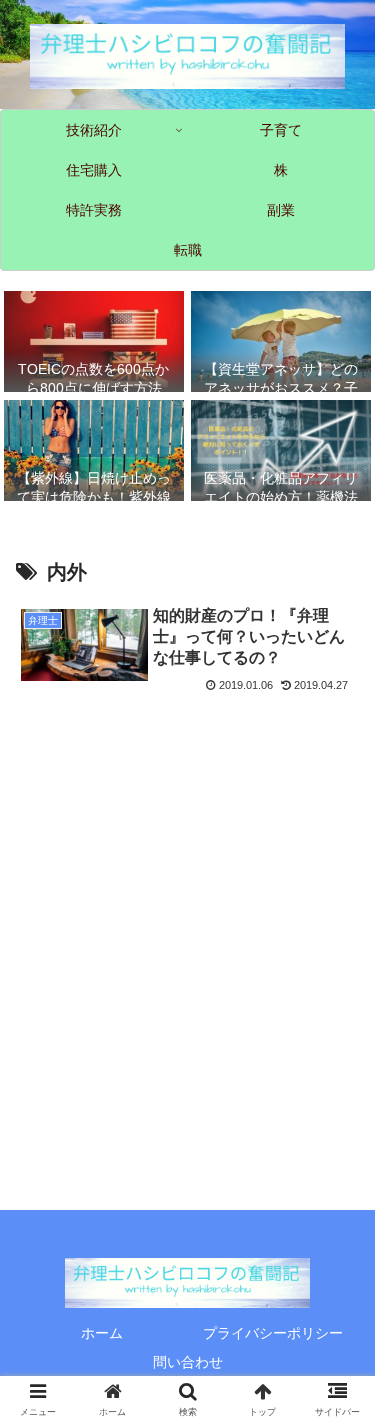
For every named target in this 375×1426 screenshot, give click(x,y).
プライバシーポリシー (273, 1333)
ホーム (102, 1333)
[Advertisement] (187, 895)
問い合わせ (188, 1362)
